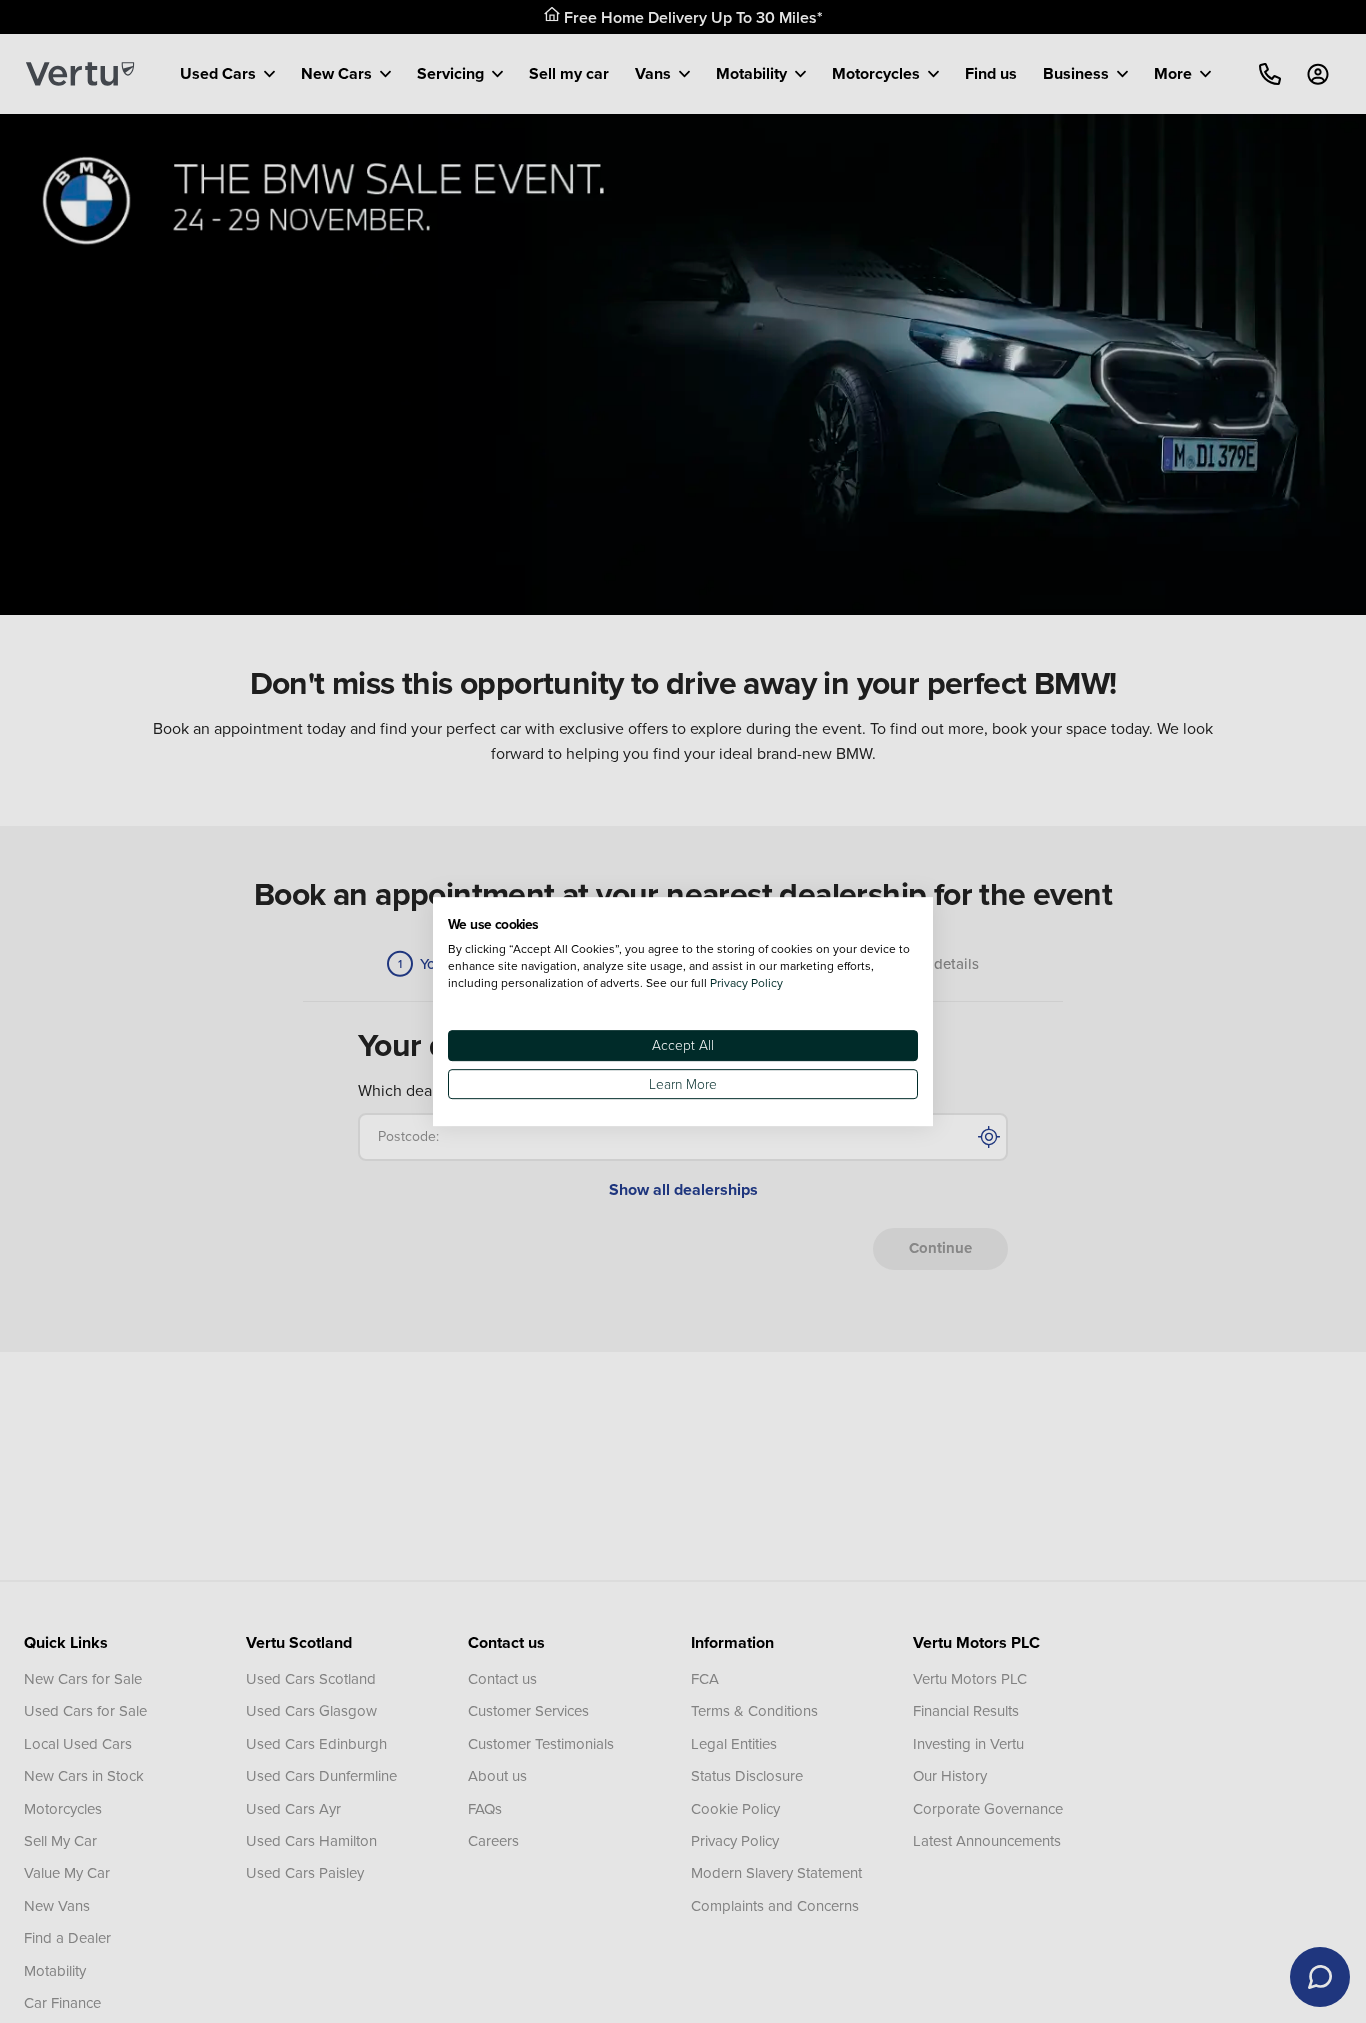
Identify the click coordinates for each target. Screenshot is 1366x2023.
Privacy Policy (746, 982)
